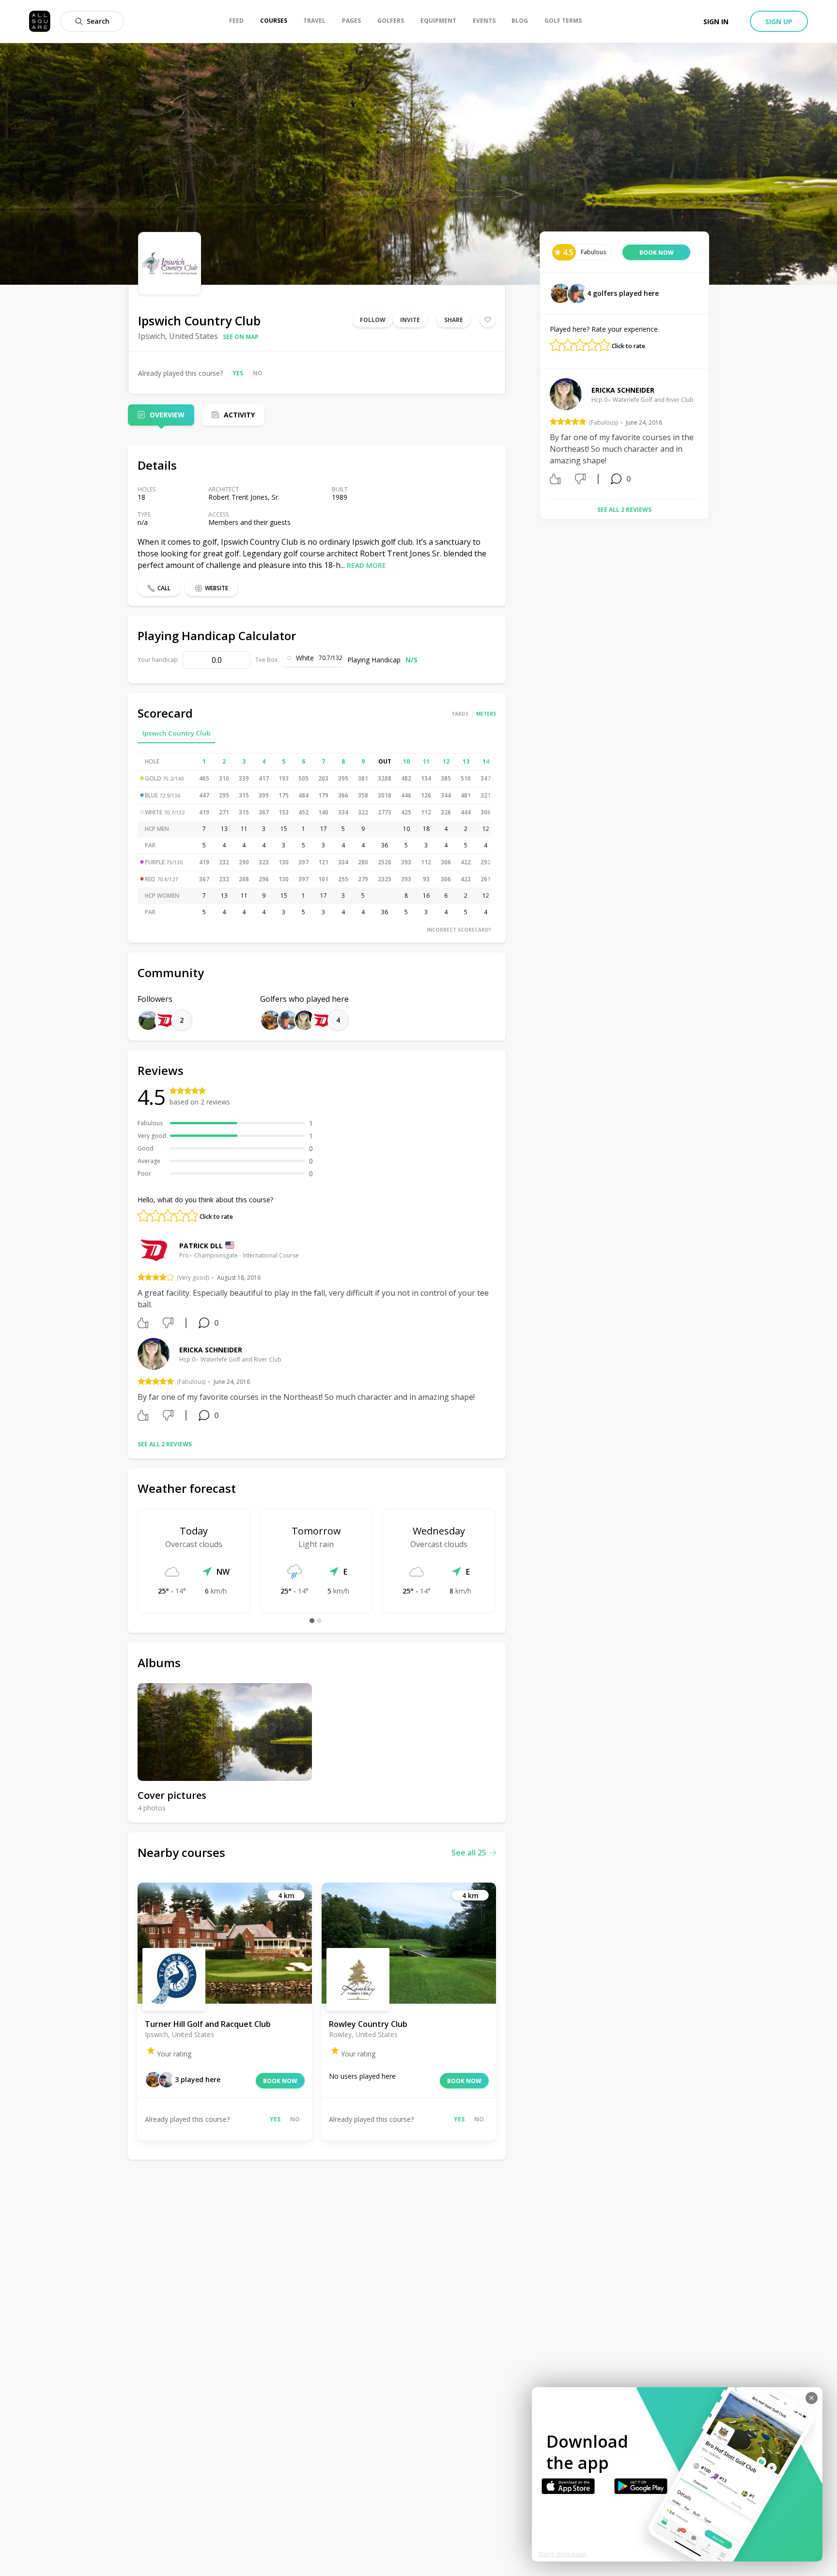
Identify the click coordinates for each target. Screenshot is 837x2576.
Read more (366, 565)
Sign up (779, 22)
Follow (373, 320)
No (258, 373)
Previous (542, 435)
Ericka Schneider (211, 1350)
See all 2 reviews (165, 1444)
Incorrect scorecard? (459, 930)
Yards (460, 714)
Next (706, 435)
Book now (280, 2081)
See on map (241, 337)
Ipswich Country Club (176, 733)
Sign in (716, 22)
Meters (486, 714)
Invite (410, 320)
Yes (238, 373)
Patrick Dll (201, 1246)
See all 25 (469, 1853)
